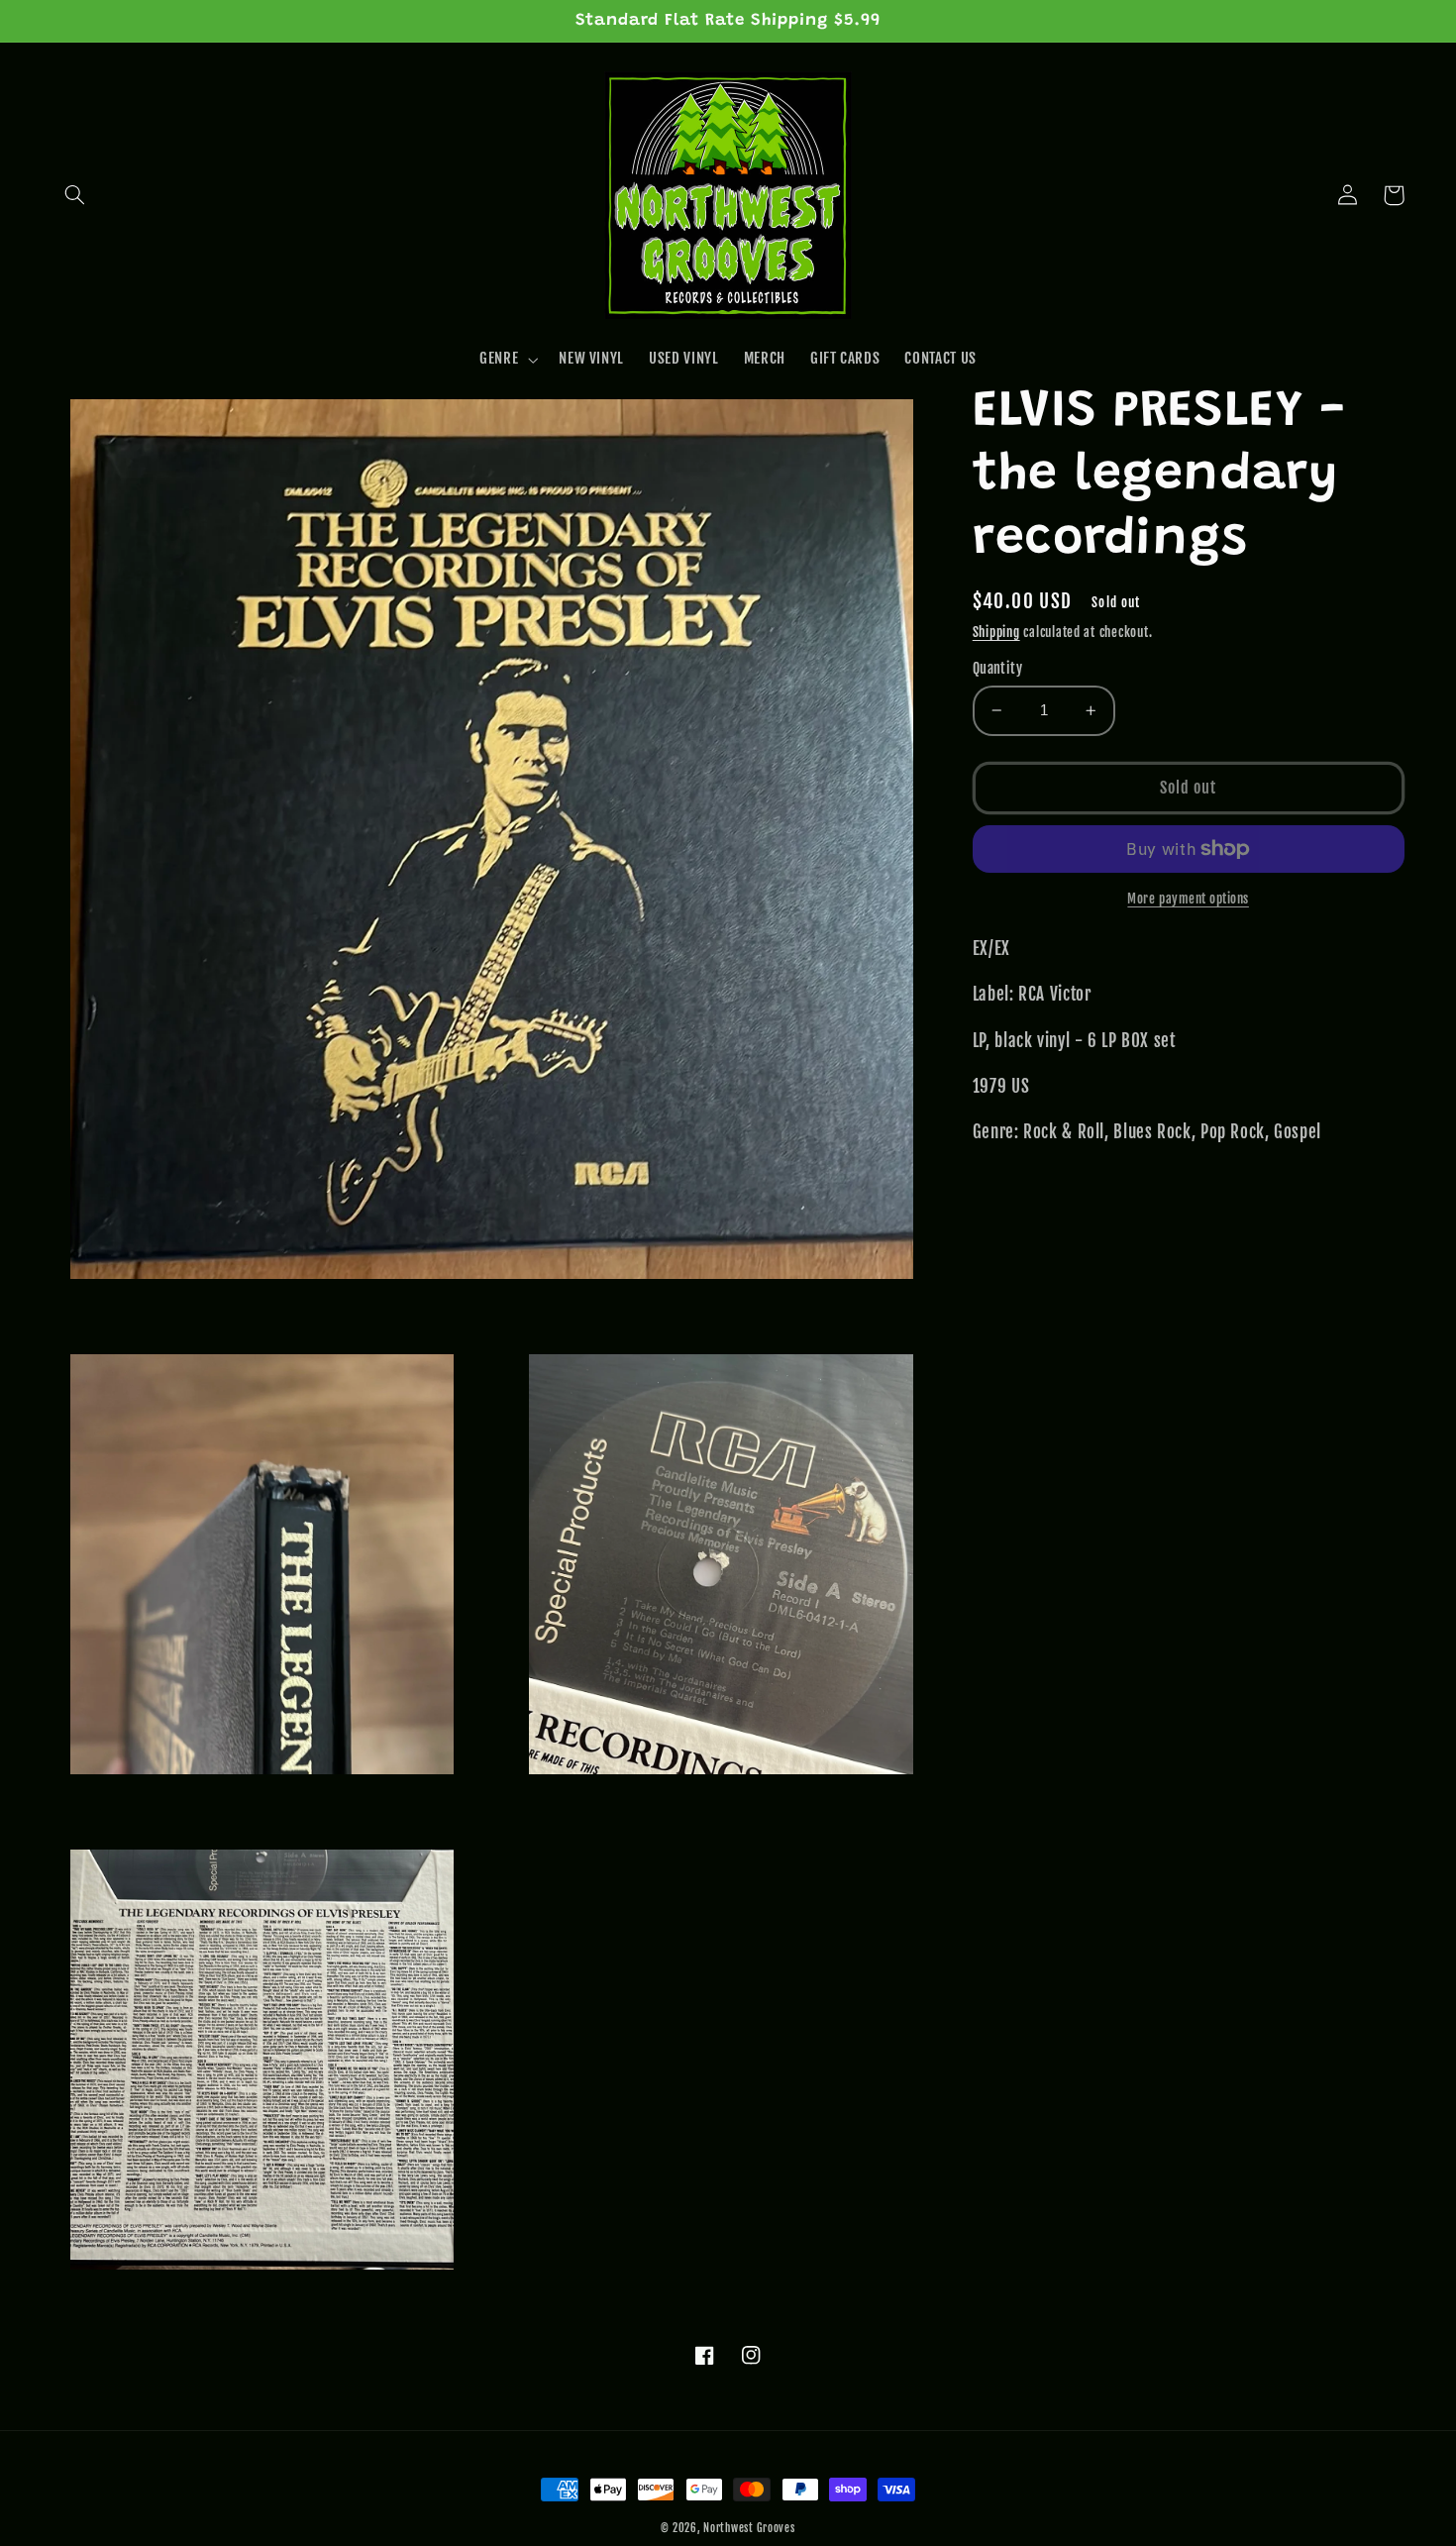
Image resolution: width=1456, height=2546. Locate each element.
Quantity (997, 668)
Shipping (996, 633)
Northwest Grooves (749, 2528)
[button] (75, 195)
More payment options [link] (1188, 899)
